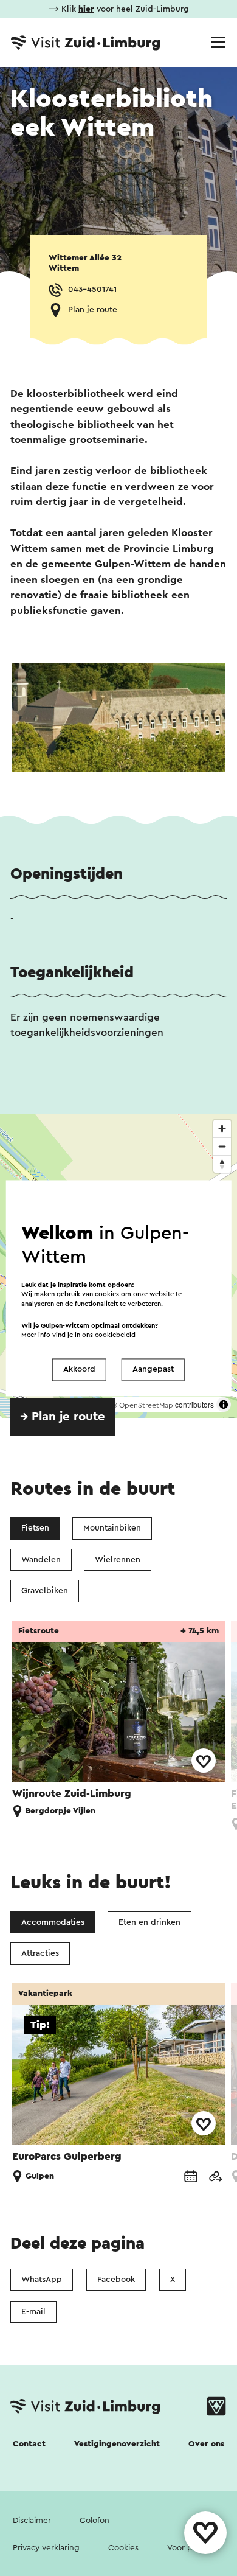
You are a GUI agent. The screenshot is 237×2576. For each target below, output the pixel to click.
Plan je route (93, 310)
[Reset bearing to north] (222, 1164)
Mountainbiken (112, 1528)
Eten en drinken (149, 1922)
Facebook (116, 2280)
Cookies (123, 2548)
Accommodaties (53, 1922)
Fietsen (35, 1528)
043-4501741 (92, 290)
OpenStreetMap (146, 1405)
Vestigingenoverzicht (117, 2444)
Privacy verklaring (46, 2548)
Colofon (94, 2521)
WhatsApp (42, 2280)
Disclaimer (32, 2521)
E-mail (33, 2312)
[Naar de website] (215, 2176)
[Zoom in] (222, 1129)
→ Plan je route (63, 1417)
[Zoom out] (222, 1146)
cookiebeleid (115, 1335)
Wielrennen (118, 1560)
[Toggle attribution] (224, 1405)
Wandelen (41, 1560)
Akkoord (79, 1370)
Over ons (206, 2444)
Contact (29, 2444)
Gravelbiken (45, 1591)
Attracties (40, 1953)
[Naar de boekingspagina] (191, 2176)
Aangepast (153, 1370)
